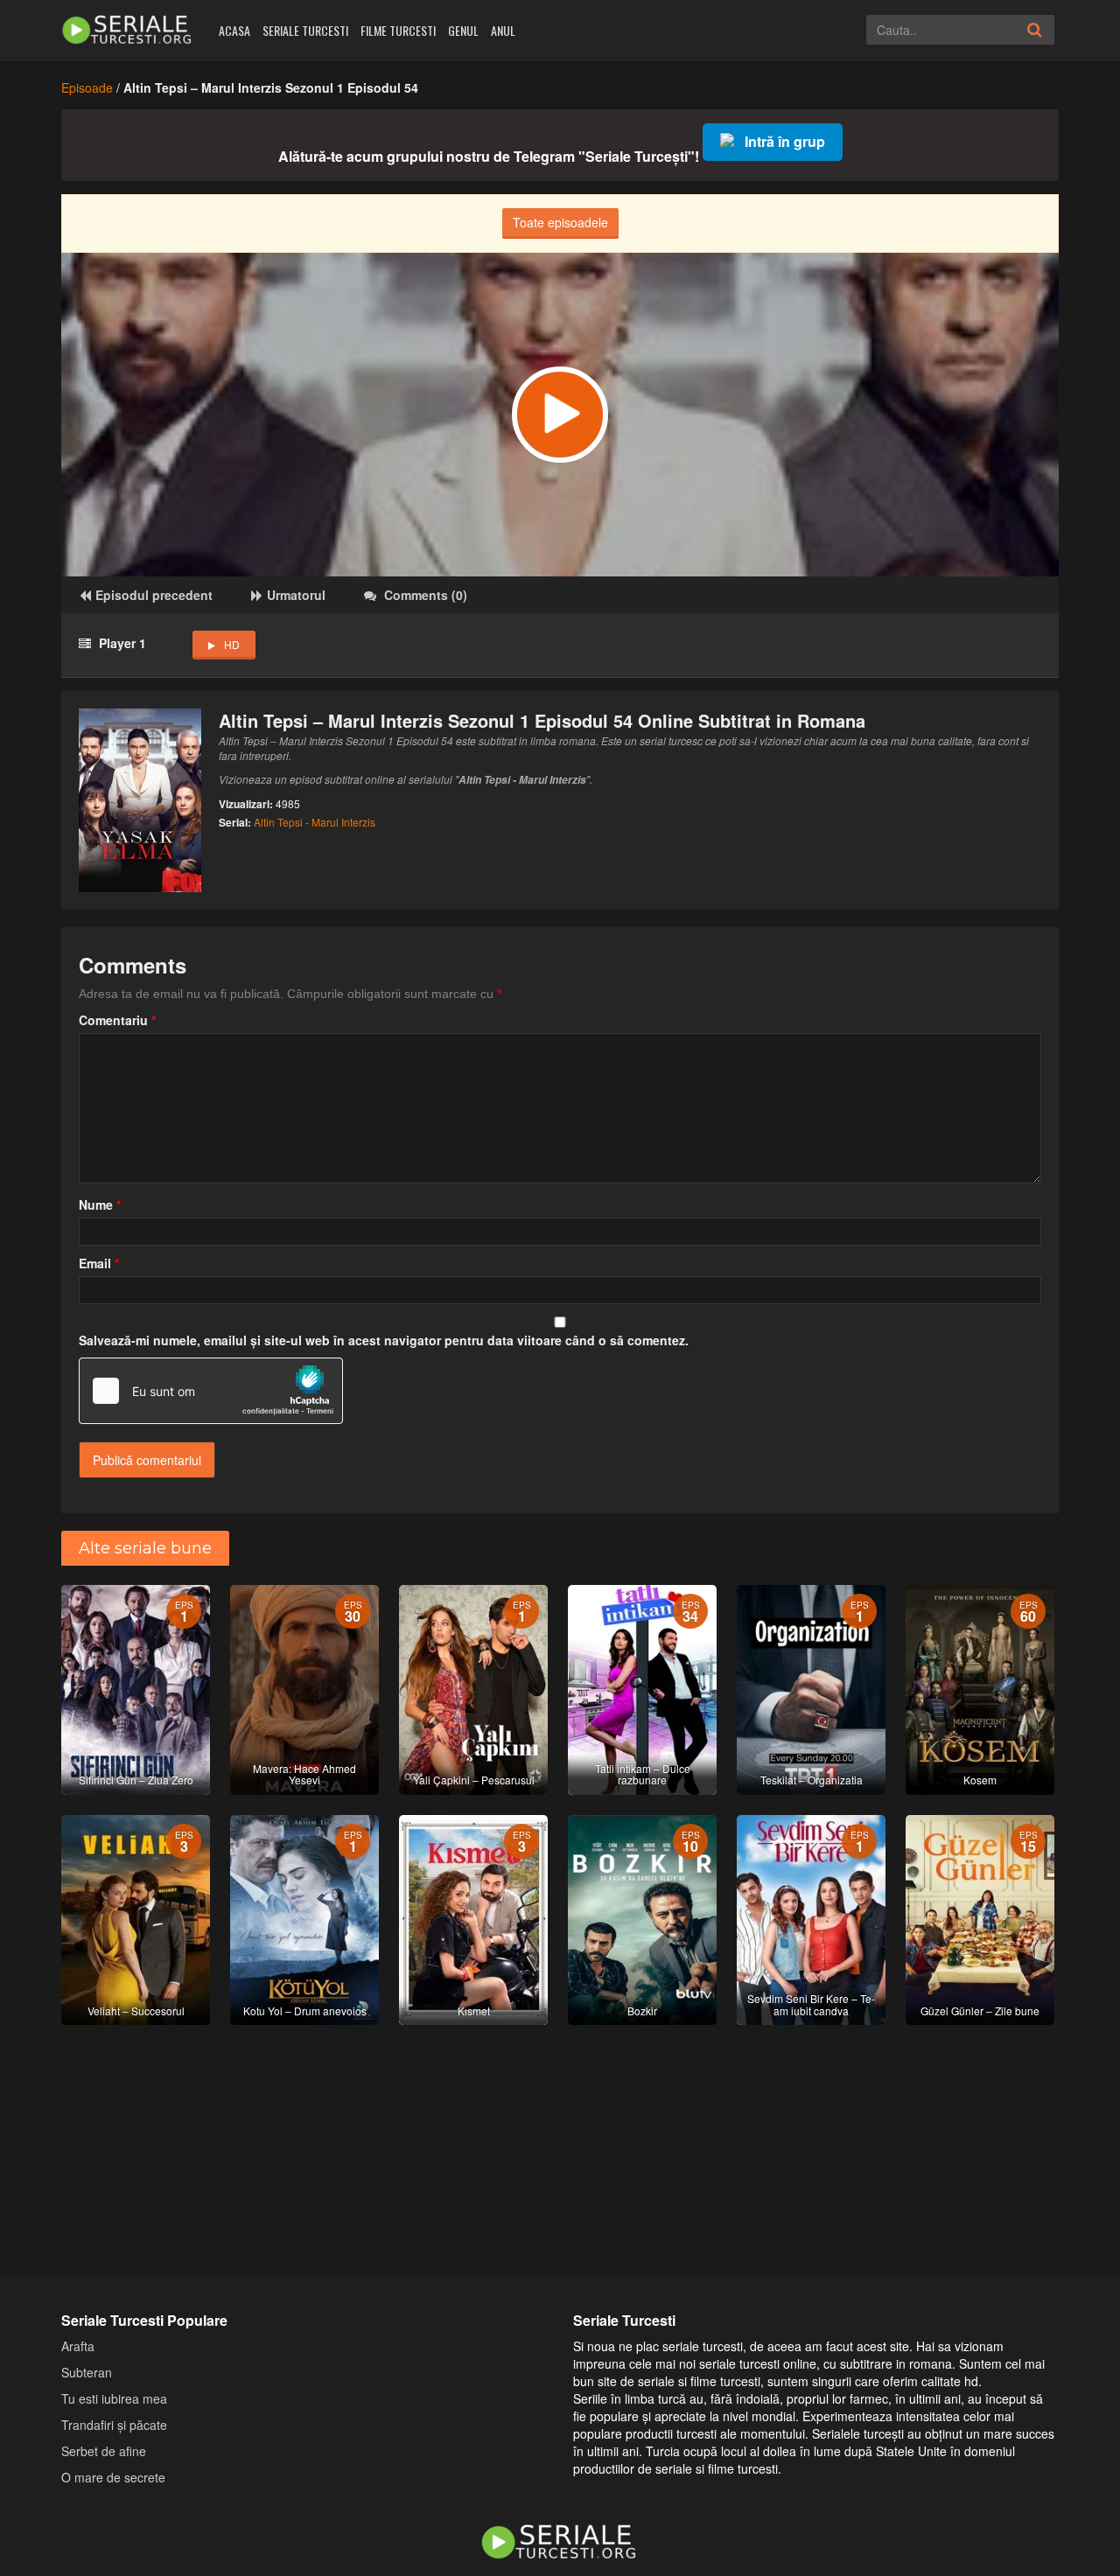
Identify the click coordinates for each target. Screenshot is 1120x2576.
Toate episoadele (560, 222)
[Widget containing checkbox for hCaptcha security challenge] (211, 1391)
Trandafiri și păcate (114, 2425)
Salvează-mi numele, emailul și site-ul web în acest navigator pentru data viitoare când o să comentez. (384, 1340)
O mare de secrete (113, 2477)
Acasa (234, 30)
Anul (503, 30)
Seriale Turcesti (305, 30)
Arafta (78, 2346)
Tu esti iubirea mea (114, 2398)
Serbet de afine (104, 2451)
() (426, 595)
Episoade (87, 87)
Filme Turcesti (398, 30)
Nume (100, 1204)
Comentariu (117, 1020)
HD (232, 644)
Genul (463, 30)
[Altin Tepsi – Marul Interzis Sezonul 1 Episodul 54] (560, 415)
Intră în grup (785, 141)
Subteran (87, 2372)
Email (99, 1263)
